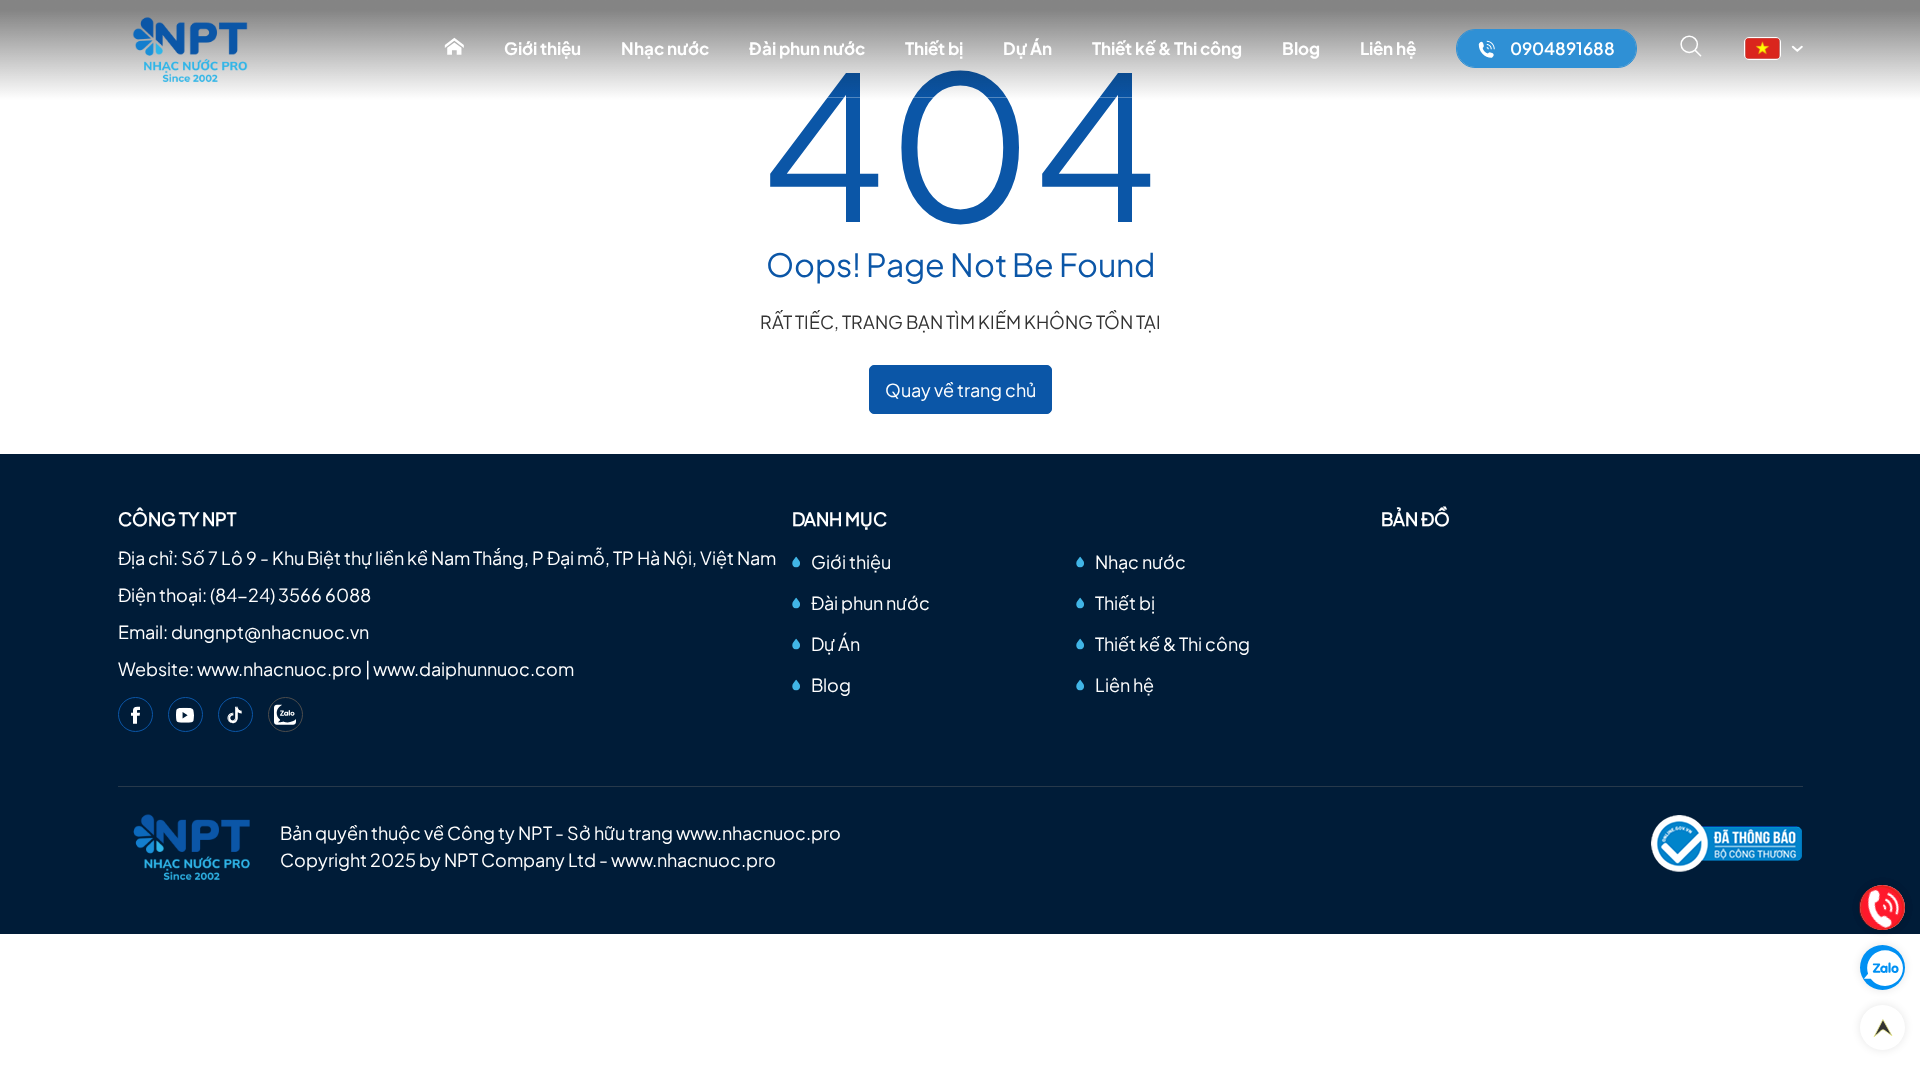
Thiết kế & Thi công (1167, 48)
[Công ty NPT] (191, 48)
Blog (1301, 48)
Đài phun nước (807, 48)
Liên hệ (1388, 48)
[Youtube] (185, 714)
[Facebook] (135, 714)
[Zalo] (285, 714)
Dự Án (1027, 48)
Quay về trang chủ (960, 389)
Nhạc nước (665, 48)
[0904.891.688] (1882, 907)
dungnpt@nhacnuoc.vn (270, 631)
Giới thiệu (542, 48)
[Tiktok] (235, 714)
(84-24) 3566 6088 (290, 594)
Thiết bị (934, 48)
